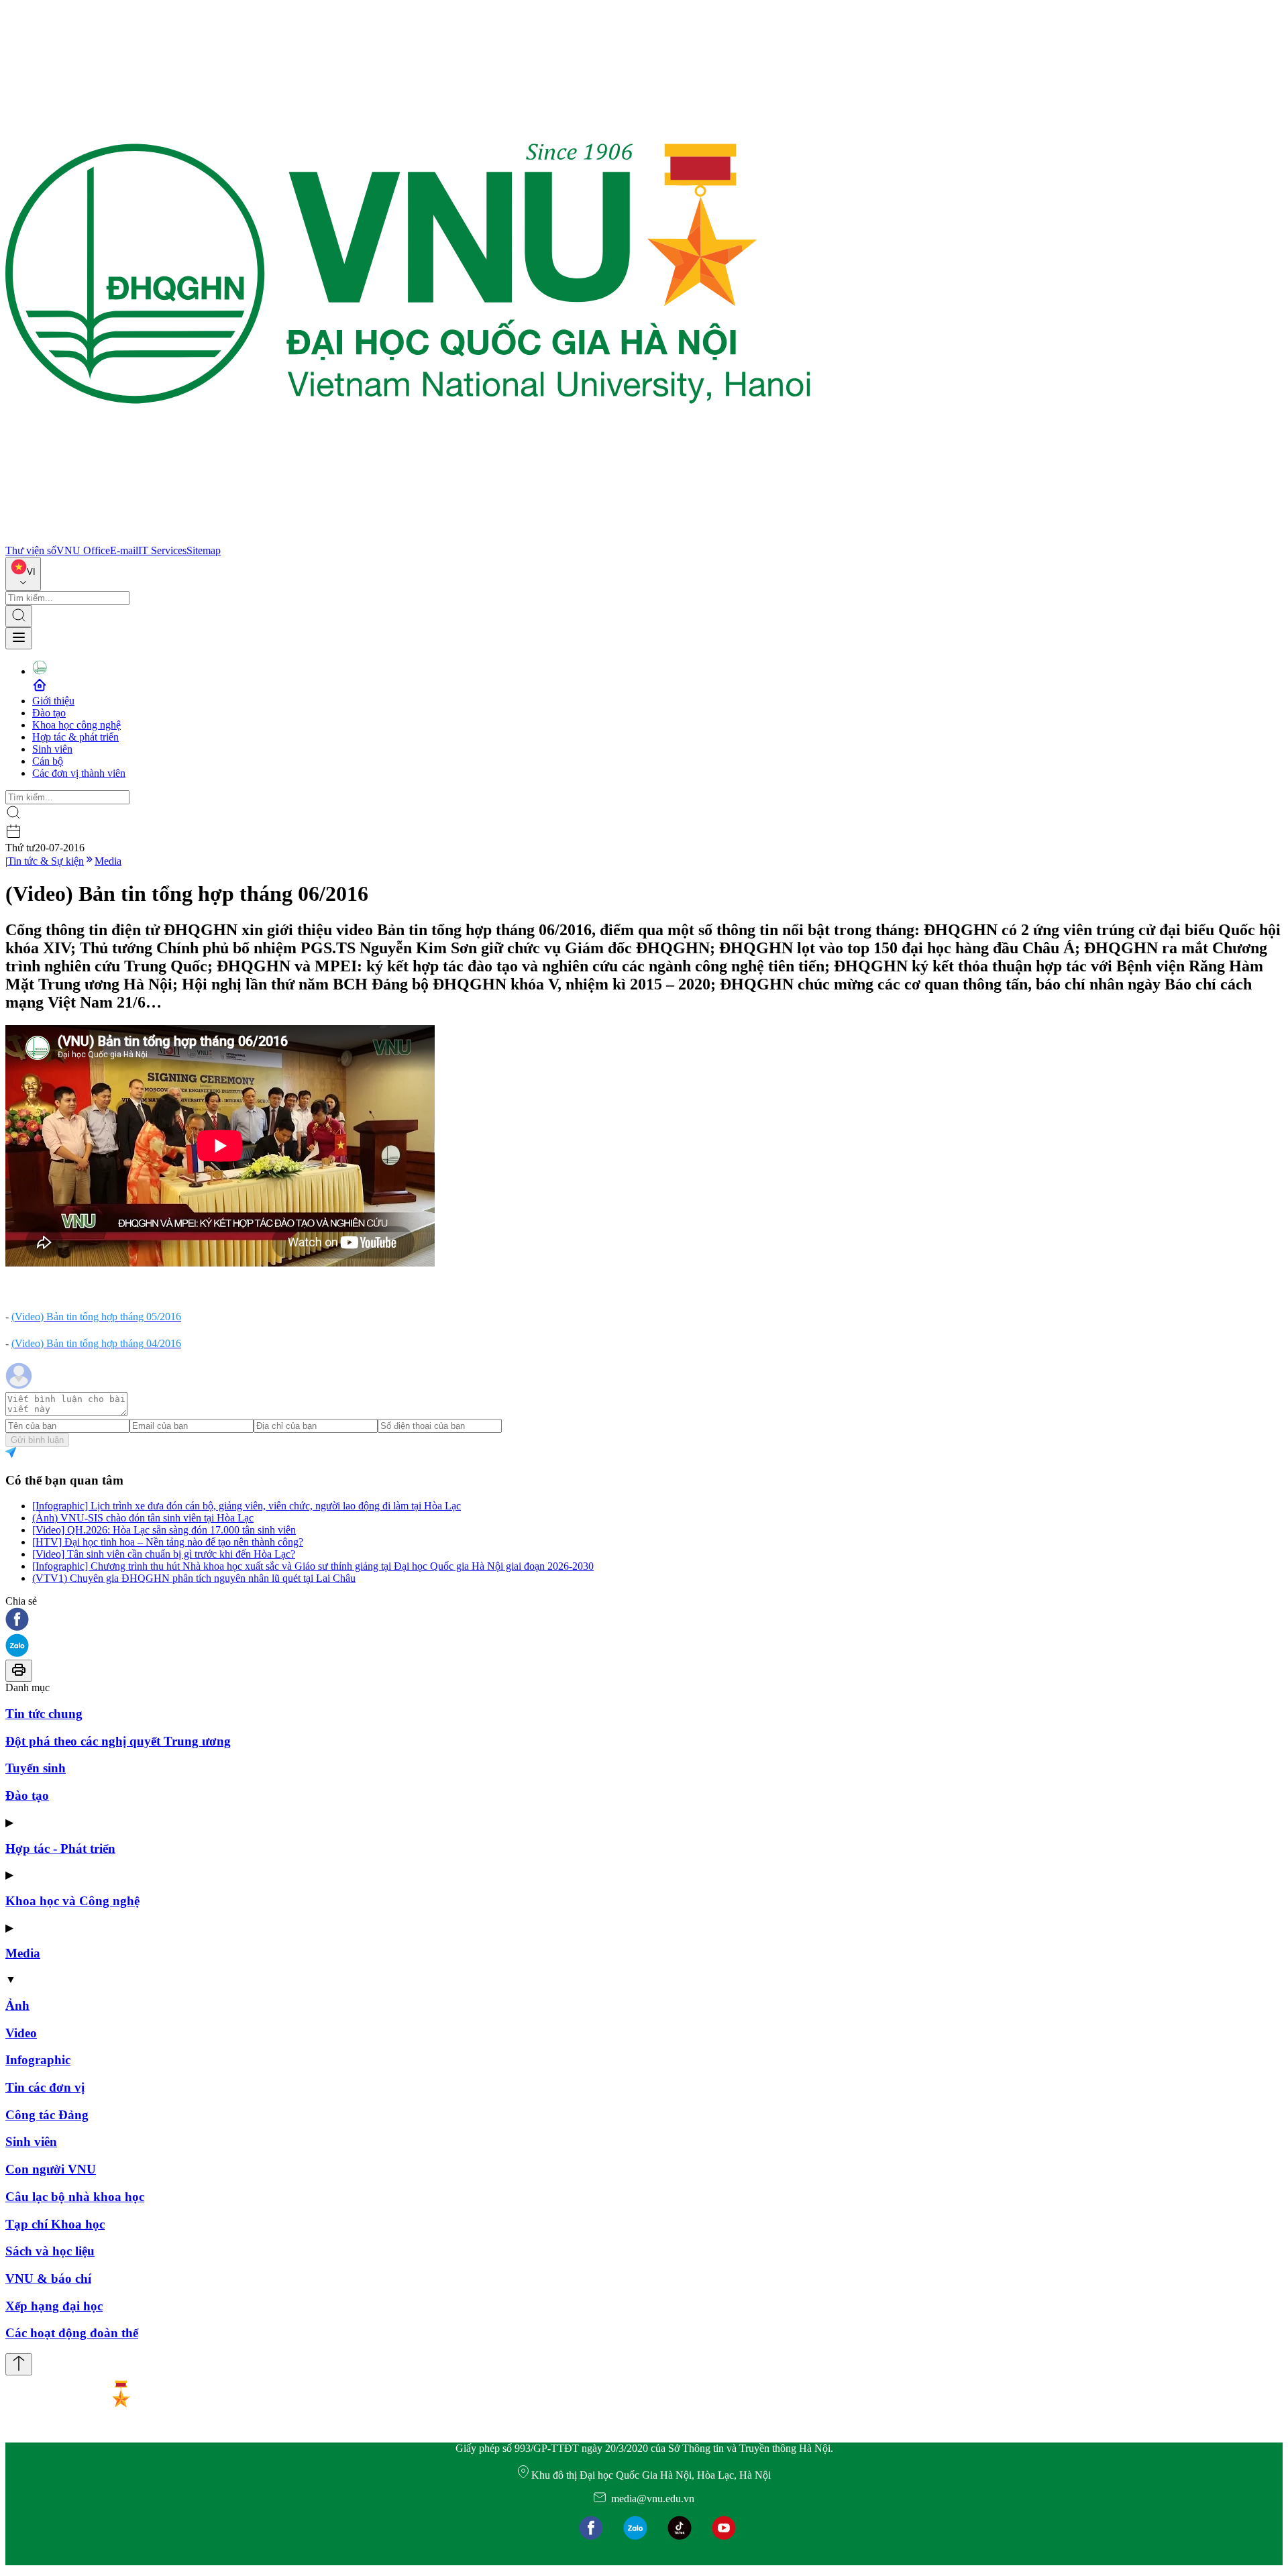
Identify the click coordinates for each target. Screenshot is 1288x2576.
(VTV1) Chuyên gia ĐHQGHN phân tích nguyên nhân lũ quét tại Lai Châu (194, 1578)
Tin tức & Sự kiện (46, 861)
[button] (644, 1620)
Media (108, 861)
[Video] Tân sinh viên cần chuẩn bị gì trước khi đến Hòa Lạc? (164, 1554)
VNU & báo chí (48, 2278)
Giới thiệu (53, 701)
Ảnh (17, 2005)
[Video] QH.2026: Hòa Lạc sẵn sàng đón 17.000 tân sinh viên (164, 1530)
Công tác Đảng (47, 2115)
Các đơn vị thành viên (79, 773)
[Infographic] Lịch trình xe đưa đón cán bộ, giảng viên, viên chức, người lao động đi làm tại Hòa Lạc (247, 1506)
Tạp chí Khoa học (55, 2224)
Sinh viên (52, 749)
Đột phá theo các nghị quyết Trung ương (118, 1741)
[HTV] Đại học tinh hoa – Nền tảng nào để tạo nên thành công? (168, 1542)
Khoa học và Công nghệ (72, 1901)
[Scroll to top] (19, 2364)
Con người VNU (51, 2169)
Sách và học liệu (50, 2251)
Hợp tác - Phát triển (60, 1848)
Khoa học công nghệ (76, 725)
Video (21, 2033)
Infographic (38, 2060)
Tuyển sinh (36, 1768)
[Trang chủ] (408, 538)
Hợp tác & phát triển (75, 737)
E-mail (124, 550)
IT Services (162, 550)
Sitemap (204, 550)
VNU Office (83, 550)
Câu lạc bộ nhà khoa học (75, 2197)
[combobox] (23, 574)
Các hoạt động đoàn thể (72, 2333)
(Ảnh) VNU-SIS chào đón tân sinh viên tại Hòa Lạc (143, 1518)
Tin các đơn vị (45, 2087)
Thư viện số (31, 550)
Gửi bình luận (37, 1440)
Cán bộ (48, 761)
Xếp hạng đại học (54, 2306)
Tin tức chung (44, 1714)
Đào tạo (49, 713)
